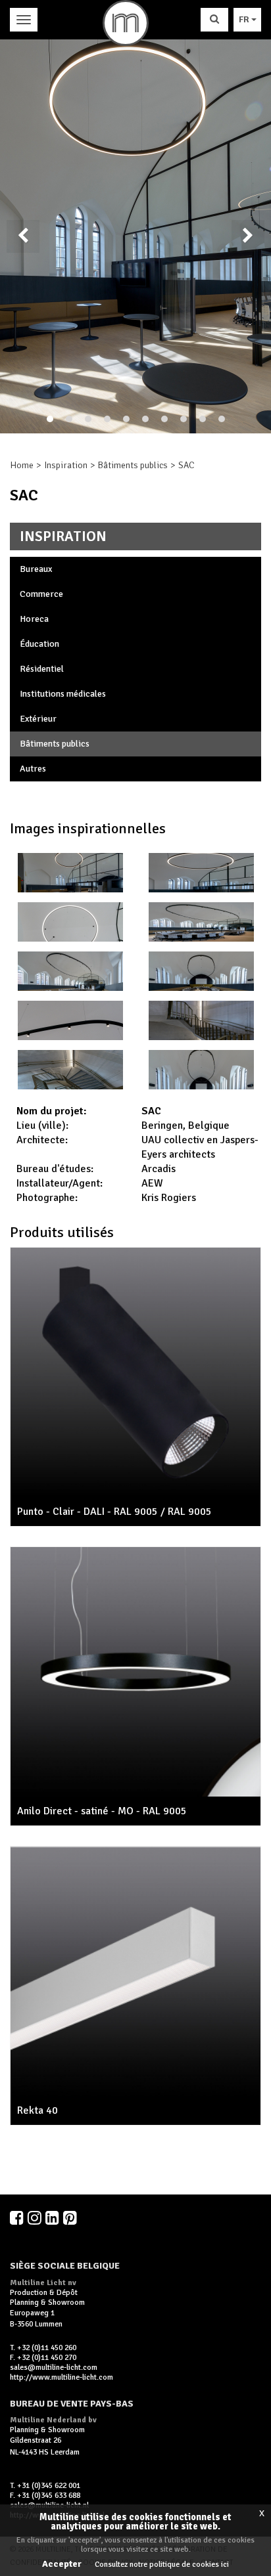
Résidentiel (42, 669)
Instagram (36, 2217)
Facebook (18, 2217)
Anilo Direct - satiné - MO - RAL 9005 (102, 1811)
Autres (33, 769)
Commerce (41, 594)
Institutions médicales (63, 694)
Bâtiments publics (133, 465)
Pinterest (71, 2217)
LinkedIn (53, 2217)
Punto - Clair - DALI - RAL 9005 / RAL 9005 (114, 1512)
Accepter (62, 2564)
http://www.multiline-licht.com (62, 2377)
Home (22, 465)
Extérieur (38, 719)
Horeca (34, 619)
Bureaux (36, 569)
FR (245, 19)
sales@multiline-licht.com (54, 2368)
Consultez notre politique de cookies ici (162, 2565)
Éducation (39, 644)
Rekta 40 (37, 2110)
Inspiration (66, 465)
